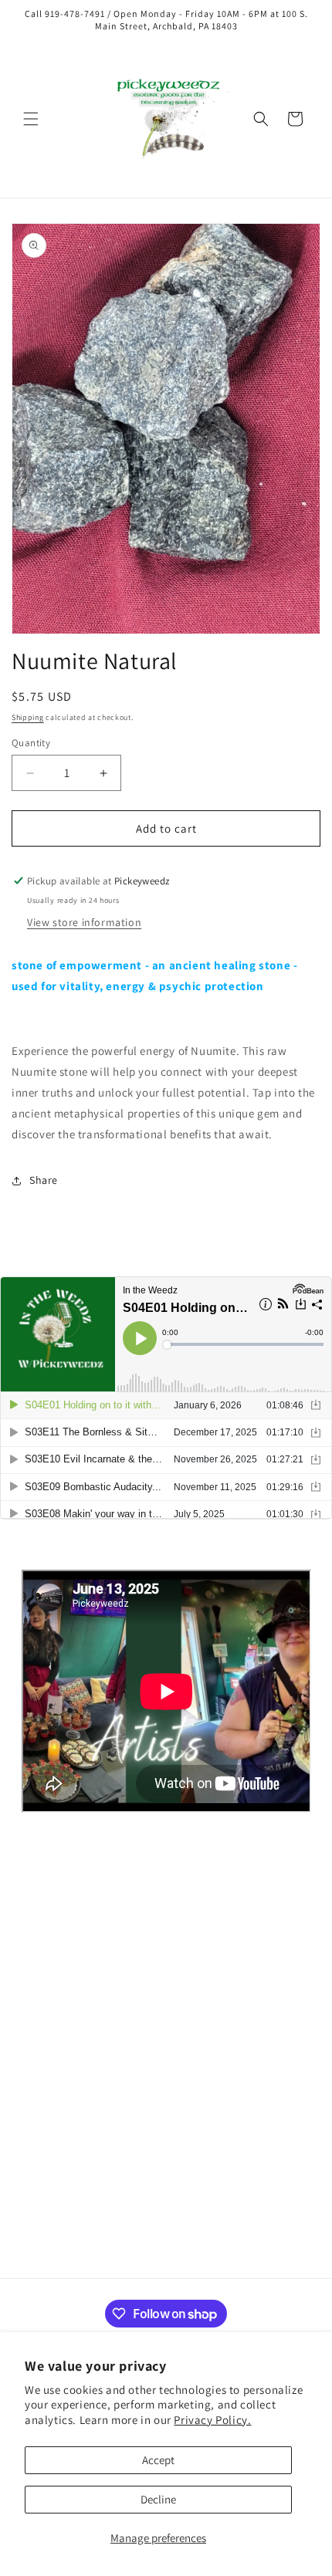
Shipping (28, 717)
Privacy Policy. (212, 2420)
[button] (31, 119)
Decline (158, 2499)
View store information (84, 922)
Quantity (31, 743)
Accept (158, 2460)
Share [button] (44, 1180)
